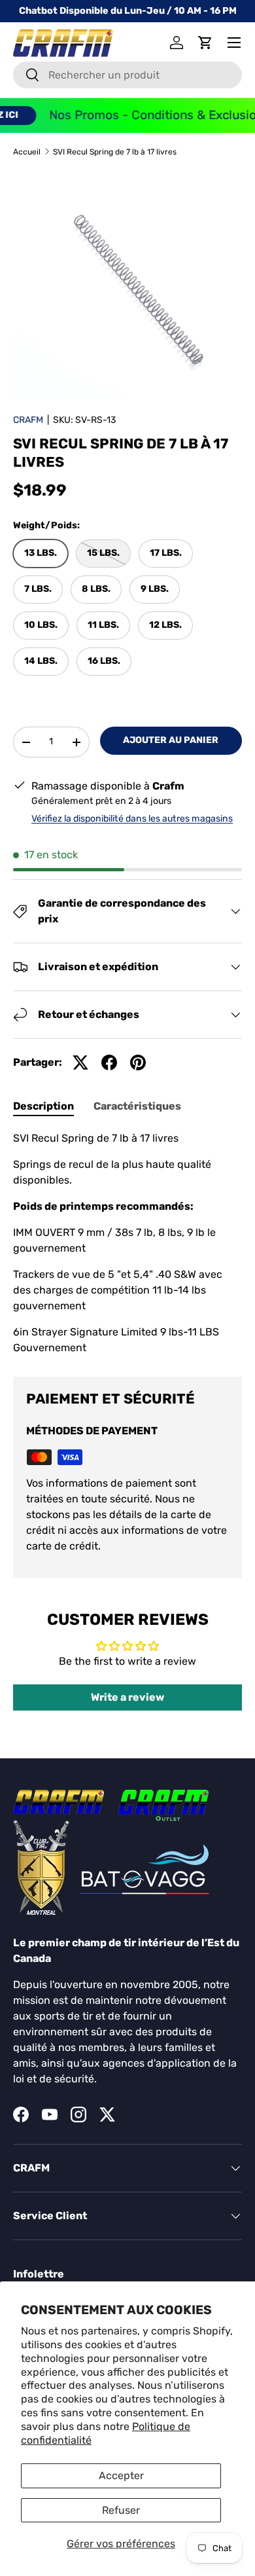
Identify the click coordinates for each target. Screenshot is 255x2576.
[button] (205, 43)
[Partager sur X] (80, 1062)
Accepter (121, 2476)
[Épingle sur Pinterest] (138, 1062)
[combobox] (127, 75)
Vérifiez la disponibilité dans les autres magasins (132, 819)
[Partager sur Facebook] (109, 1062)
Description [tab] (43, 1106)
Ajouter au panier (171, 740)
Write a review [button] (127, 1697)
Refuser (121, 2510)
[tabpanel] (127, 1243)
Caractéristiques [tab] (137, 1106)
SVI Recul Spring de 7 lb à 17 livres (115, 152)
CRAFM (28, 420)
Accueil (27, 152)
